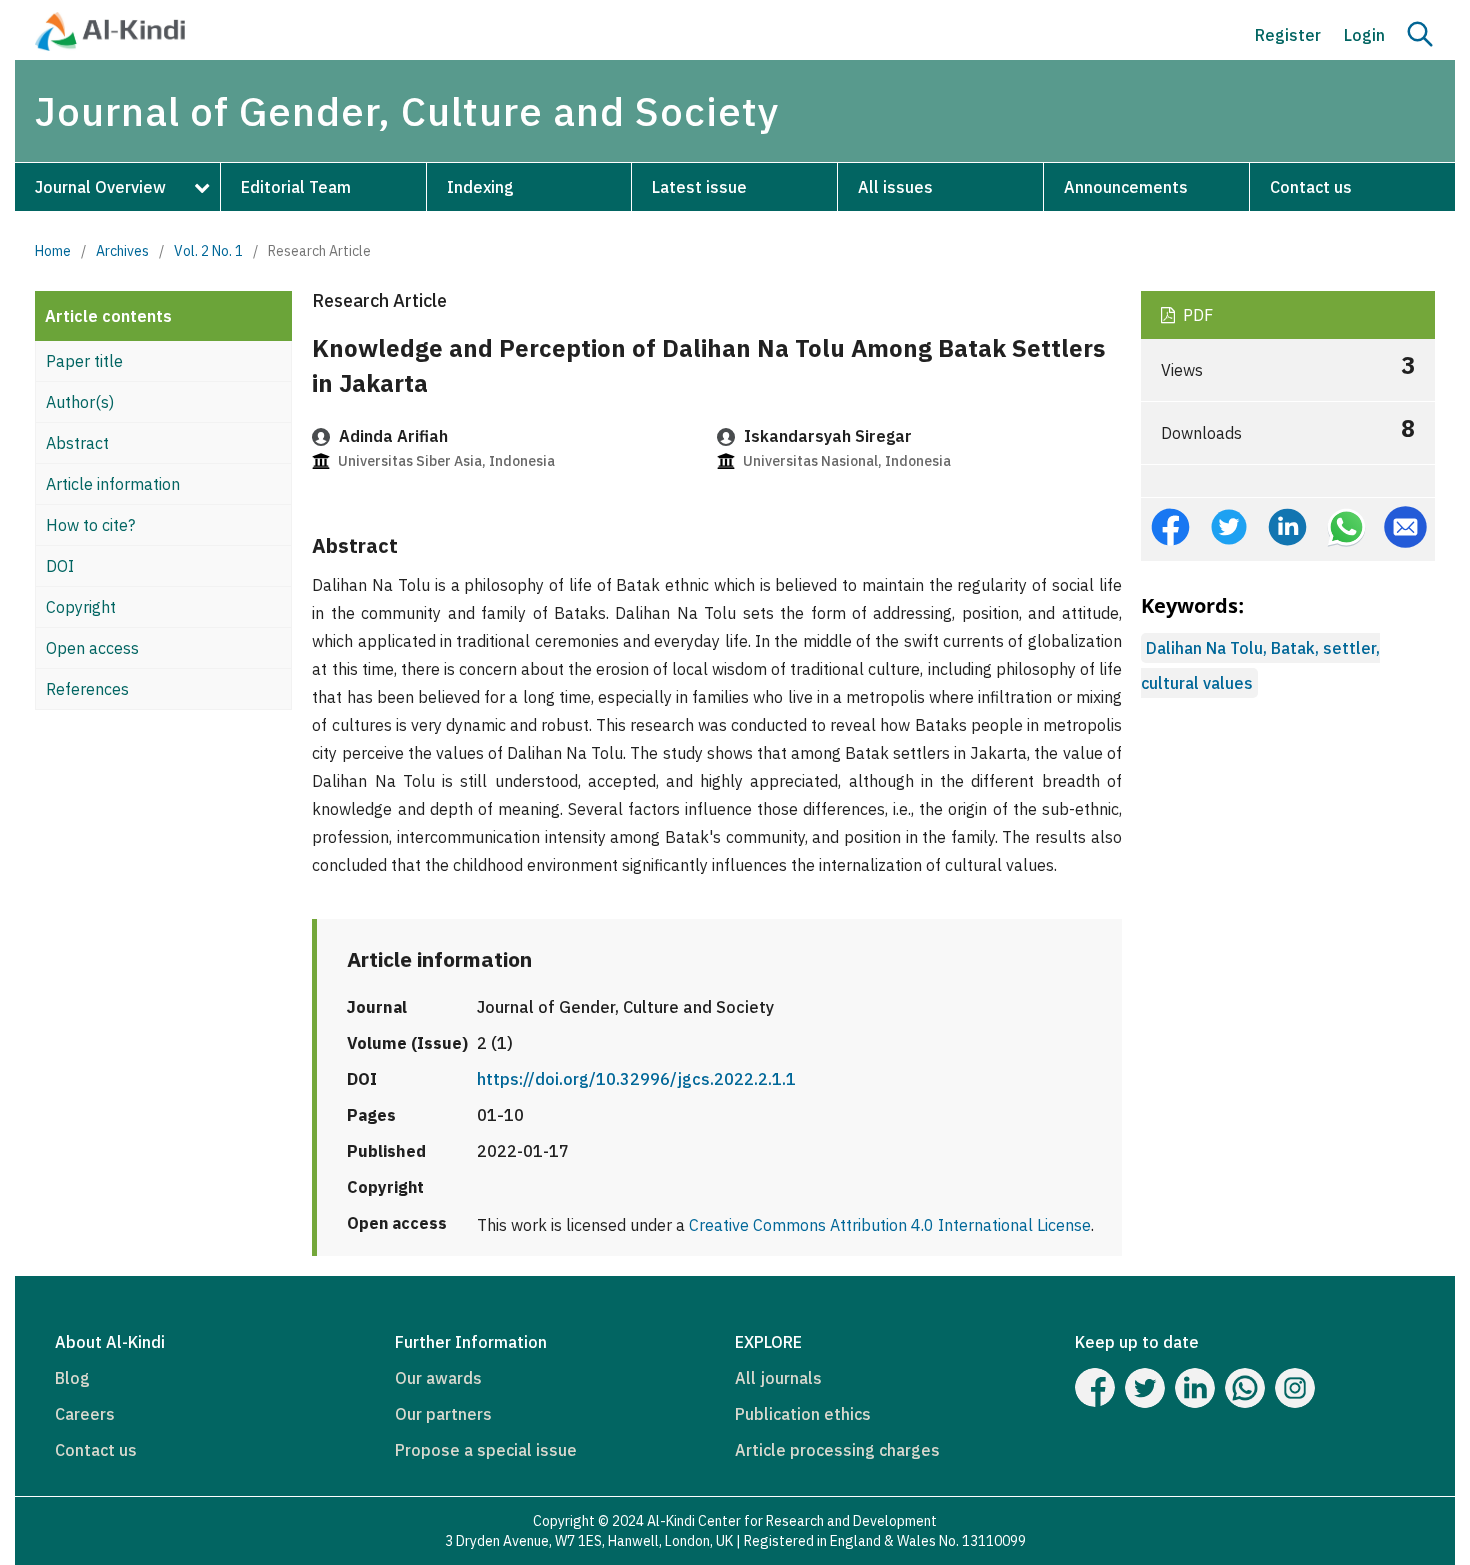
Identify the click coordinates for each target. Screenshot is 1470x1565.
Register (1288, 35)
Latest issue (699, 187)
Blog (72, 1378)
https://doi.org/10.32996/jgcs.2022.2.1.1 (636, 1079)
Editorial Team (296, 187)
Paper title (84, 361)
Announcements (1126, 187)
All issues (895, 187)
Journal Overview (100, 187)
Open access (92, 648)
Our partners (443, 1414)
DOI (60, 566)
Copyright (81, 607)
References (87, 689)
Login (1364, 35)
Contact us (1311, 187)
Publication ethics (803, 1414)
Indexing (480, 187)
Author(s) (80, 402)
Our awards (438, 1378)
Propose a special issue (486, 1450)
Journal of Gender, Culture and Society (407, 111)
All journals (778, 1378)
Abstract (77, 443)
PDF (1196, 315)
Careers (85, 1414)
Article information (113, 484)
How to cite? (90, 525)
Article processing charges (837, 1450)
